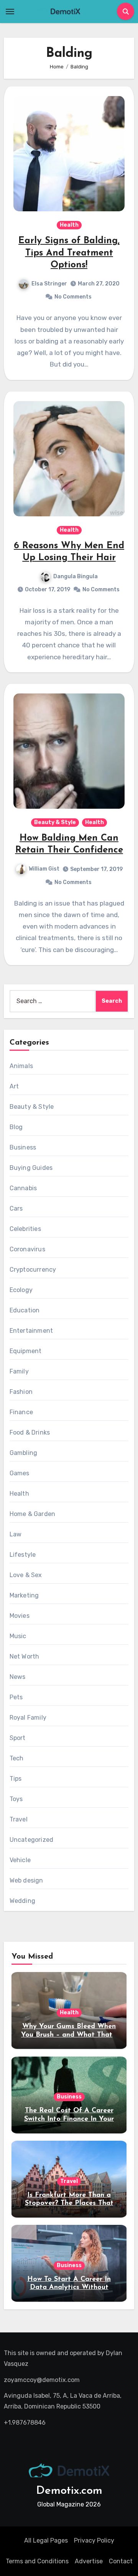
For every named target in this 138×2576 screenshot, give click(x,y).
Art (14, 1086)
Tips (16, 1779)
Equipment (26, 1351)
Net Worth (25, 1656)
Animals (21, 1066)
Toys (16, 1799)
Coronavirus (27, 1249)
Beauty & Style (55, 822)
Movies (20, 1616)
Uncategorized (32, 1840)
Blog (16, 1127)
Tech (17, 1758)
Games (20, 1473)
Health (69, 225)
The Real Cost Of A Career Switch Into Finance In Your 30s (69, 2119)
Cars (16, 1208)
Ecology (21, 1290)
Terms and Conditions (37, 2561)
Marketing (24, 1595)
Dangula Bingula (76, 576)
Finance (21, 1412)
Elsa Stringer (49, 284)
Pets (16, 1697)
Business (23, 1147)
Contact (121, 2561)
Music (18, 1636)
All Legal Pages (46, 2540)
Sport (18, 1738)
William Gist (44, 869)
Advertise (89, 2561)
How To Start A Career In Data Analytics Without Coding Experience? (69, 2288)
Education (25, 1310)
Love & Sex (26, 1575)
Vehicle (20, 1860)
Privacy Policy (94, 2540)
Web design (26, 1880)
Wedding (22, 1901)
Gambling (24, 1453)
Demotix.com (69, 2491)
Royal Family (28, 1718)
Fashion (21, 1392)
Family (19, 1371)
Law (16, 1534)
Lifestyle (23, 1555)
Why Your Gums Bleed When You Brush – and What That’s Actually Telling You (69, 2035)
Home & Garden (33, 1514)
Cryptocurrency (33, 1270)
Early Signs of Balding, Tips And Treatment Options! (69, 253)
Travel (19, 1819)
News (18, 1677)
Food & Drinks (30, 1432)
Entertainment (31, 1331)
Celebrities (25, 1229)
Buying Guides (31, 1168)
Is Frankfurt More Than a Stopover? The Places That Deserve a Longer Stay (69, 2204)
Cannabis (23, 1188)
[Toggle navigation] (10, 12)
